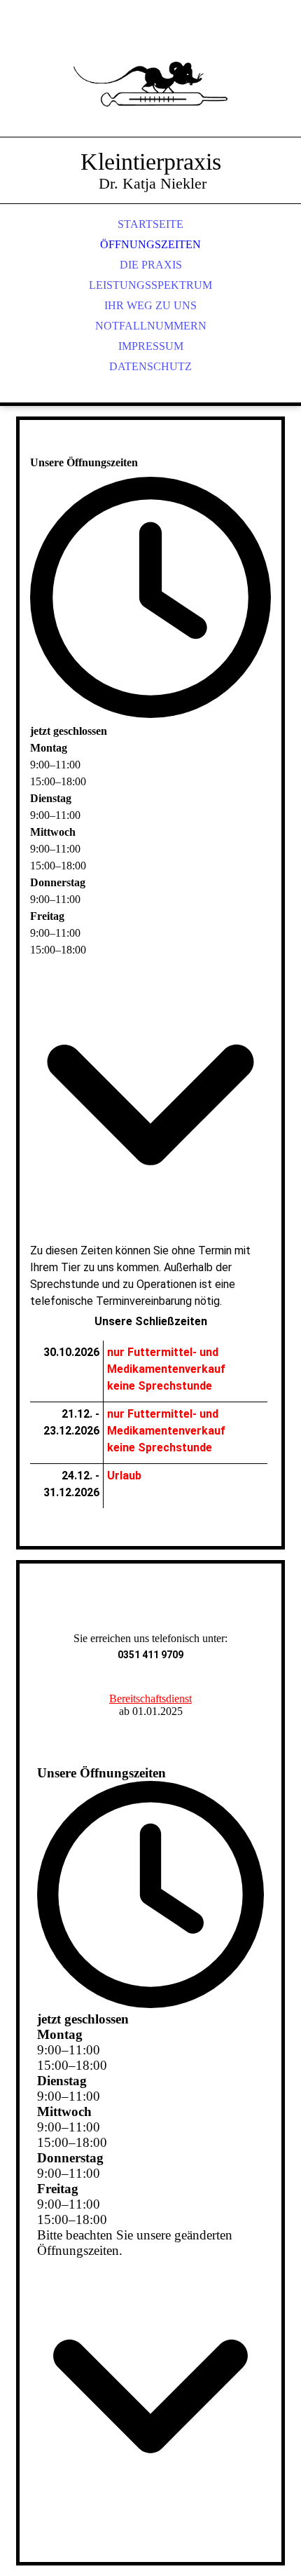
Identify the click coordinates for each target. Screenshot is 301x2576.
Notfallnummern (151, 326)
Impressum (151, 346)
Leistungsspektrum (150, 285)
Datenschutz (150, 366)
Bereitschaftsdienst (150, 1699)
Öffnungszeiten (150, 244)
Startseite (150, 224)
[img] (150, 84)
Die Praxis (151, 265)
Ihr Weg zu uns (150, 305)
